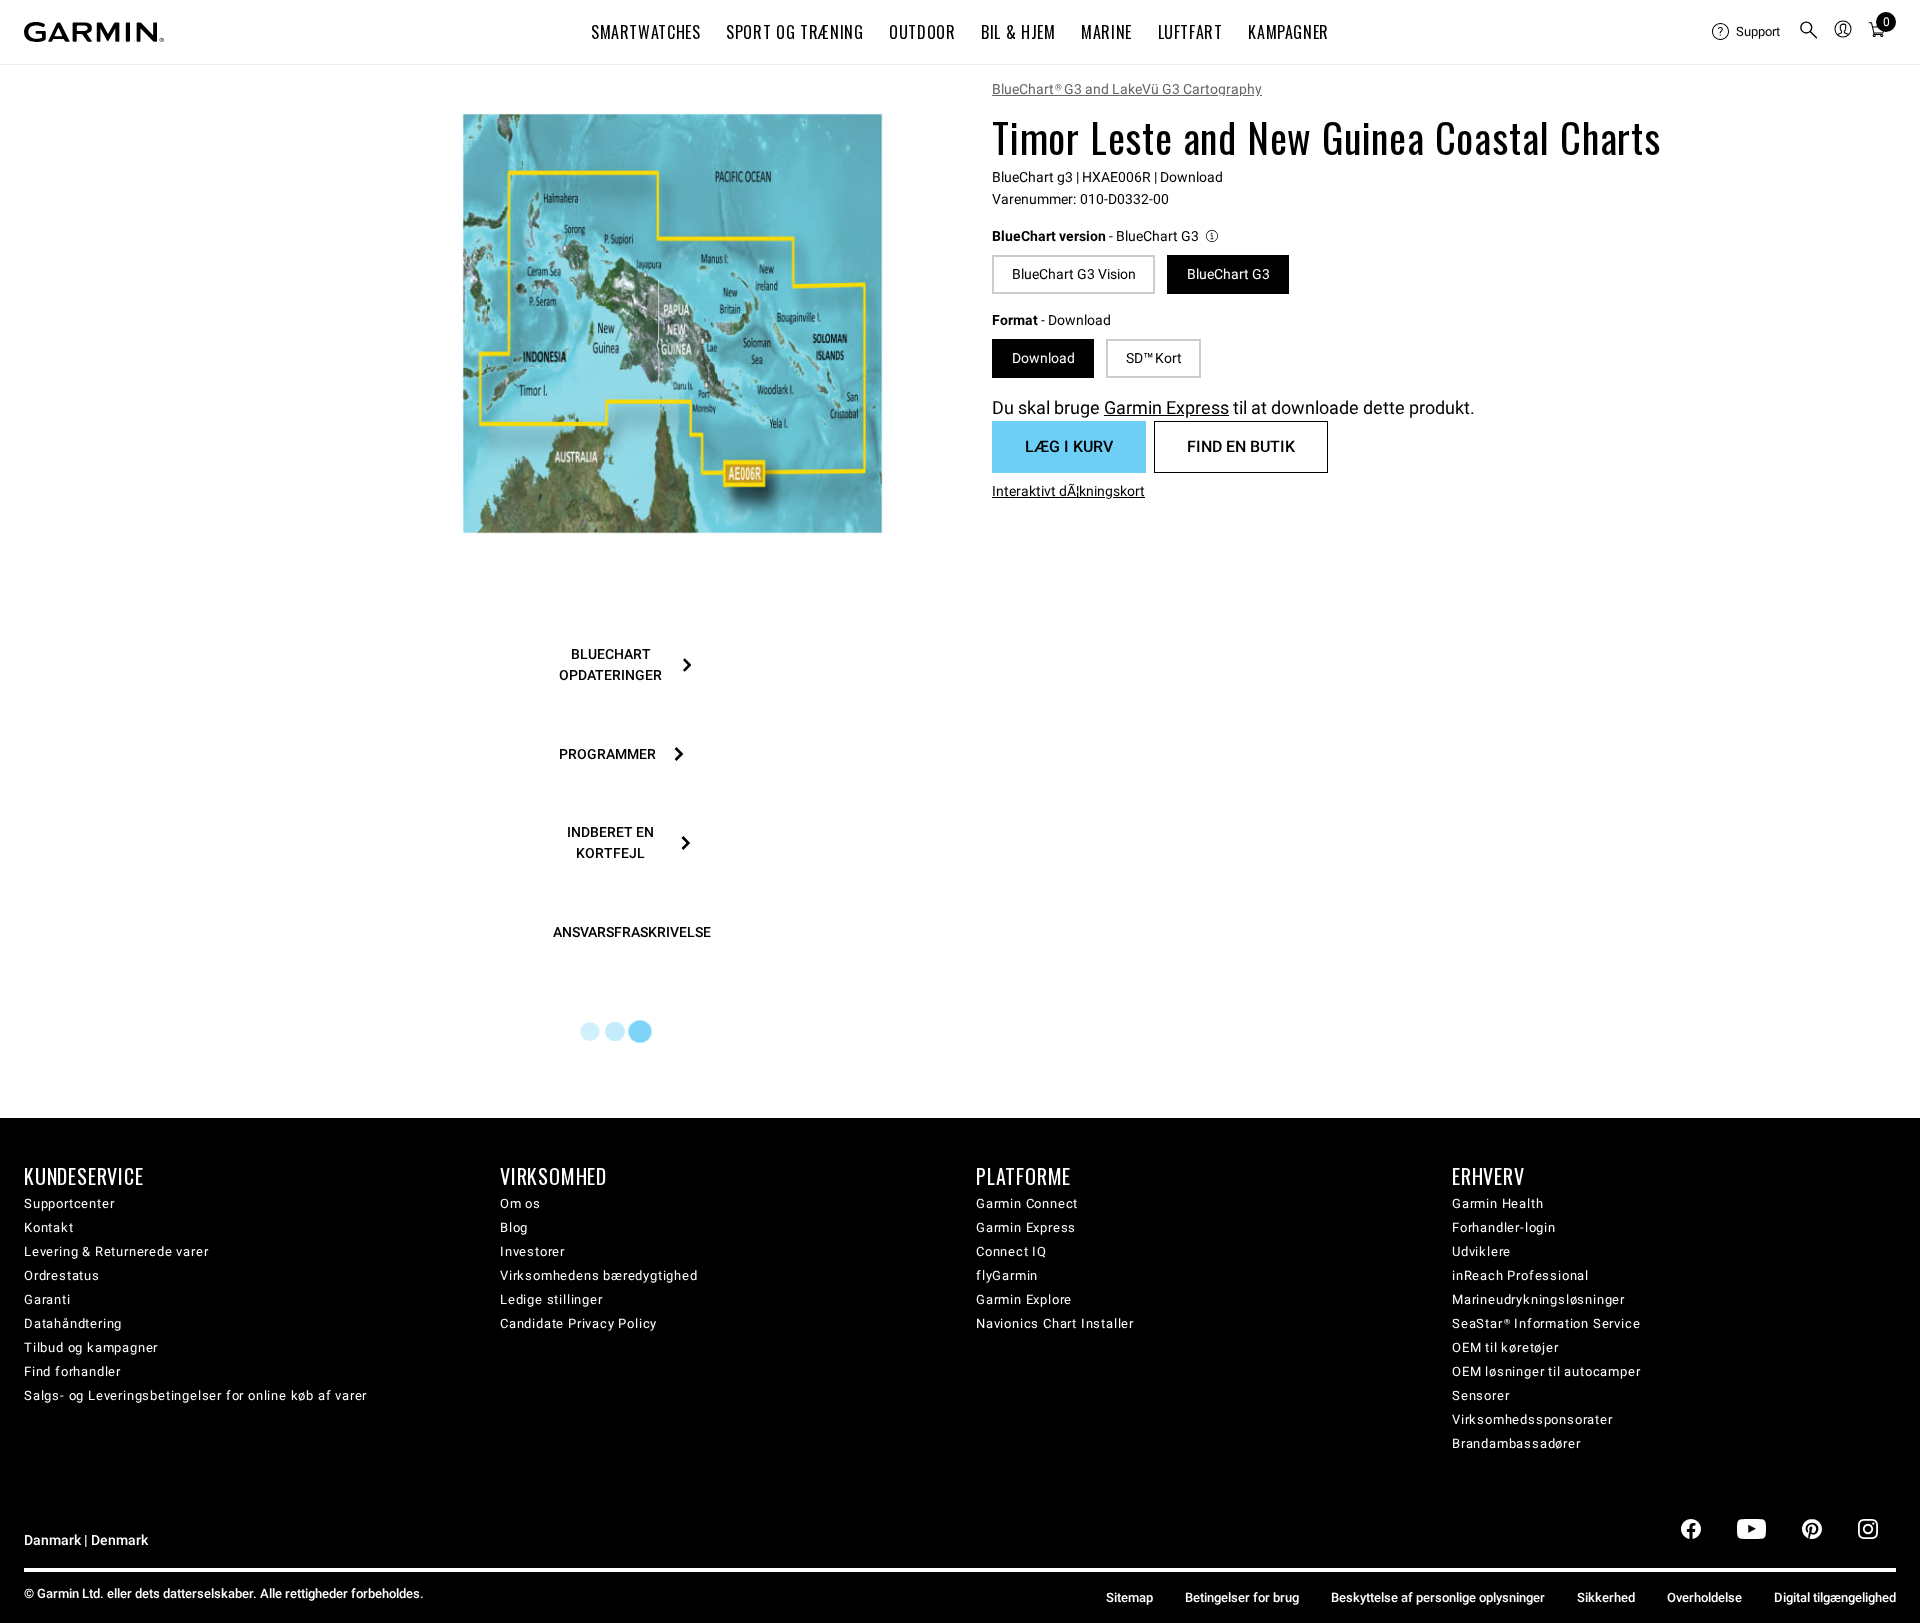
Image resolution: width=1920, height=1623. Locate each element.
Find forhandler (72, 1371)
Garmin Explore (1024, 1299)
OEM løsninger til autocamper (1546, 1371)
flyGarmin (1007, 1275)
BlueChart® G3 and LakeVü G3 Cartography (1127, 89)
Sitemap (1129, 1597)
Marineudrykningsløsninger (1538, 1299)
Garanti (47, 1299)
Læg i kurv (1069, 446)
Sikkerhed (1606, 1597)
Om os (520, 1203)
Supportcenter (69, 1203)
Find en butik (1241, 446)
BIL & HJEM (1018, 32)
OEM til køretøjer (1505, 1347)
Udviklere (1481, 1251)
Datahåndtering (73, 1323)
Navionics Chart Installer (1055, 1323)
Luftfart (1190, 32)
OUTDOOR (922, 32)
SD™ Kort (1154, 358)
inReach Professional (1520, 1275)
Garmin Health (1497, 1203)
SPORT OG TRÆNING (794, 32)
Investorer (532, 1251)
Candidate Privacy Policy (578, 1323)
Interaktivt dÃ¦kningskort (1068, 491)
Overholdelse (1704, 1597)
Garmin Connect (1027, 1203)
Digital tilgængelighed (1835, 1597)
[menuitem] (1747, 32)
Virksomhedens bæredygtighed (599, 1275)
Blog (514, 1227)
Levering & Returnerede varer (116, 1251)
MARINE (1106, 32)
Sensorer (1480, 1395)
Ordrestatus (62, 1275)
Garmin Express (1166, 407)
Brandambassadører (1516, 1443)
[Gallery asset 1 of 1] (672, 323)
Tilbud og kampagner (91, 1347)
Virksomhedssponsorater (1532, 1419)
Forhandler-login (1504, 1227)
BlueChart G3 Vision (1074, 274)
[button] (1106, 236)
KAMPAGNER (1288, 32)
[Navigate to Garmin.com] (94, 32)
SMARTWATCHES (646, 32)
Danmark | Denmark (86, 1540)
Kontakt (49, 1227)
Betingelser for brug (1242, 1597)
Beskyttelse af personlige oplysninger (1438, 1597)
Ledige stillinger (551, 1299)
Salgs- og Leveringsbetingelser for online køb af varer (195, 1395)
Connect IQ (1011, 1251)
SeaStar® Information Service (1546, 1323)
